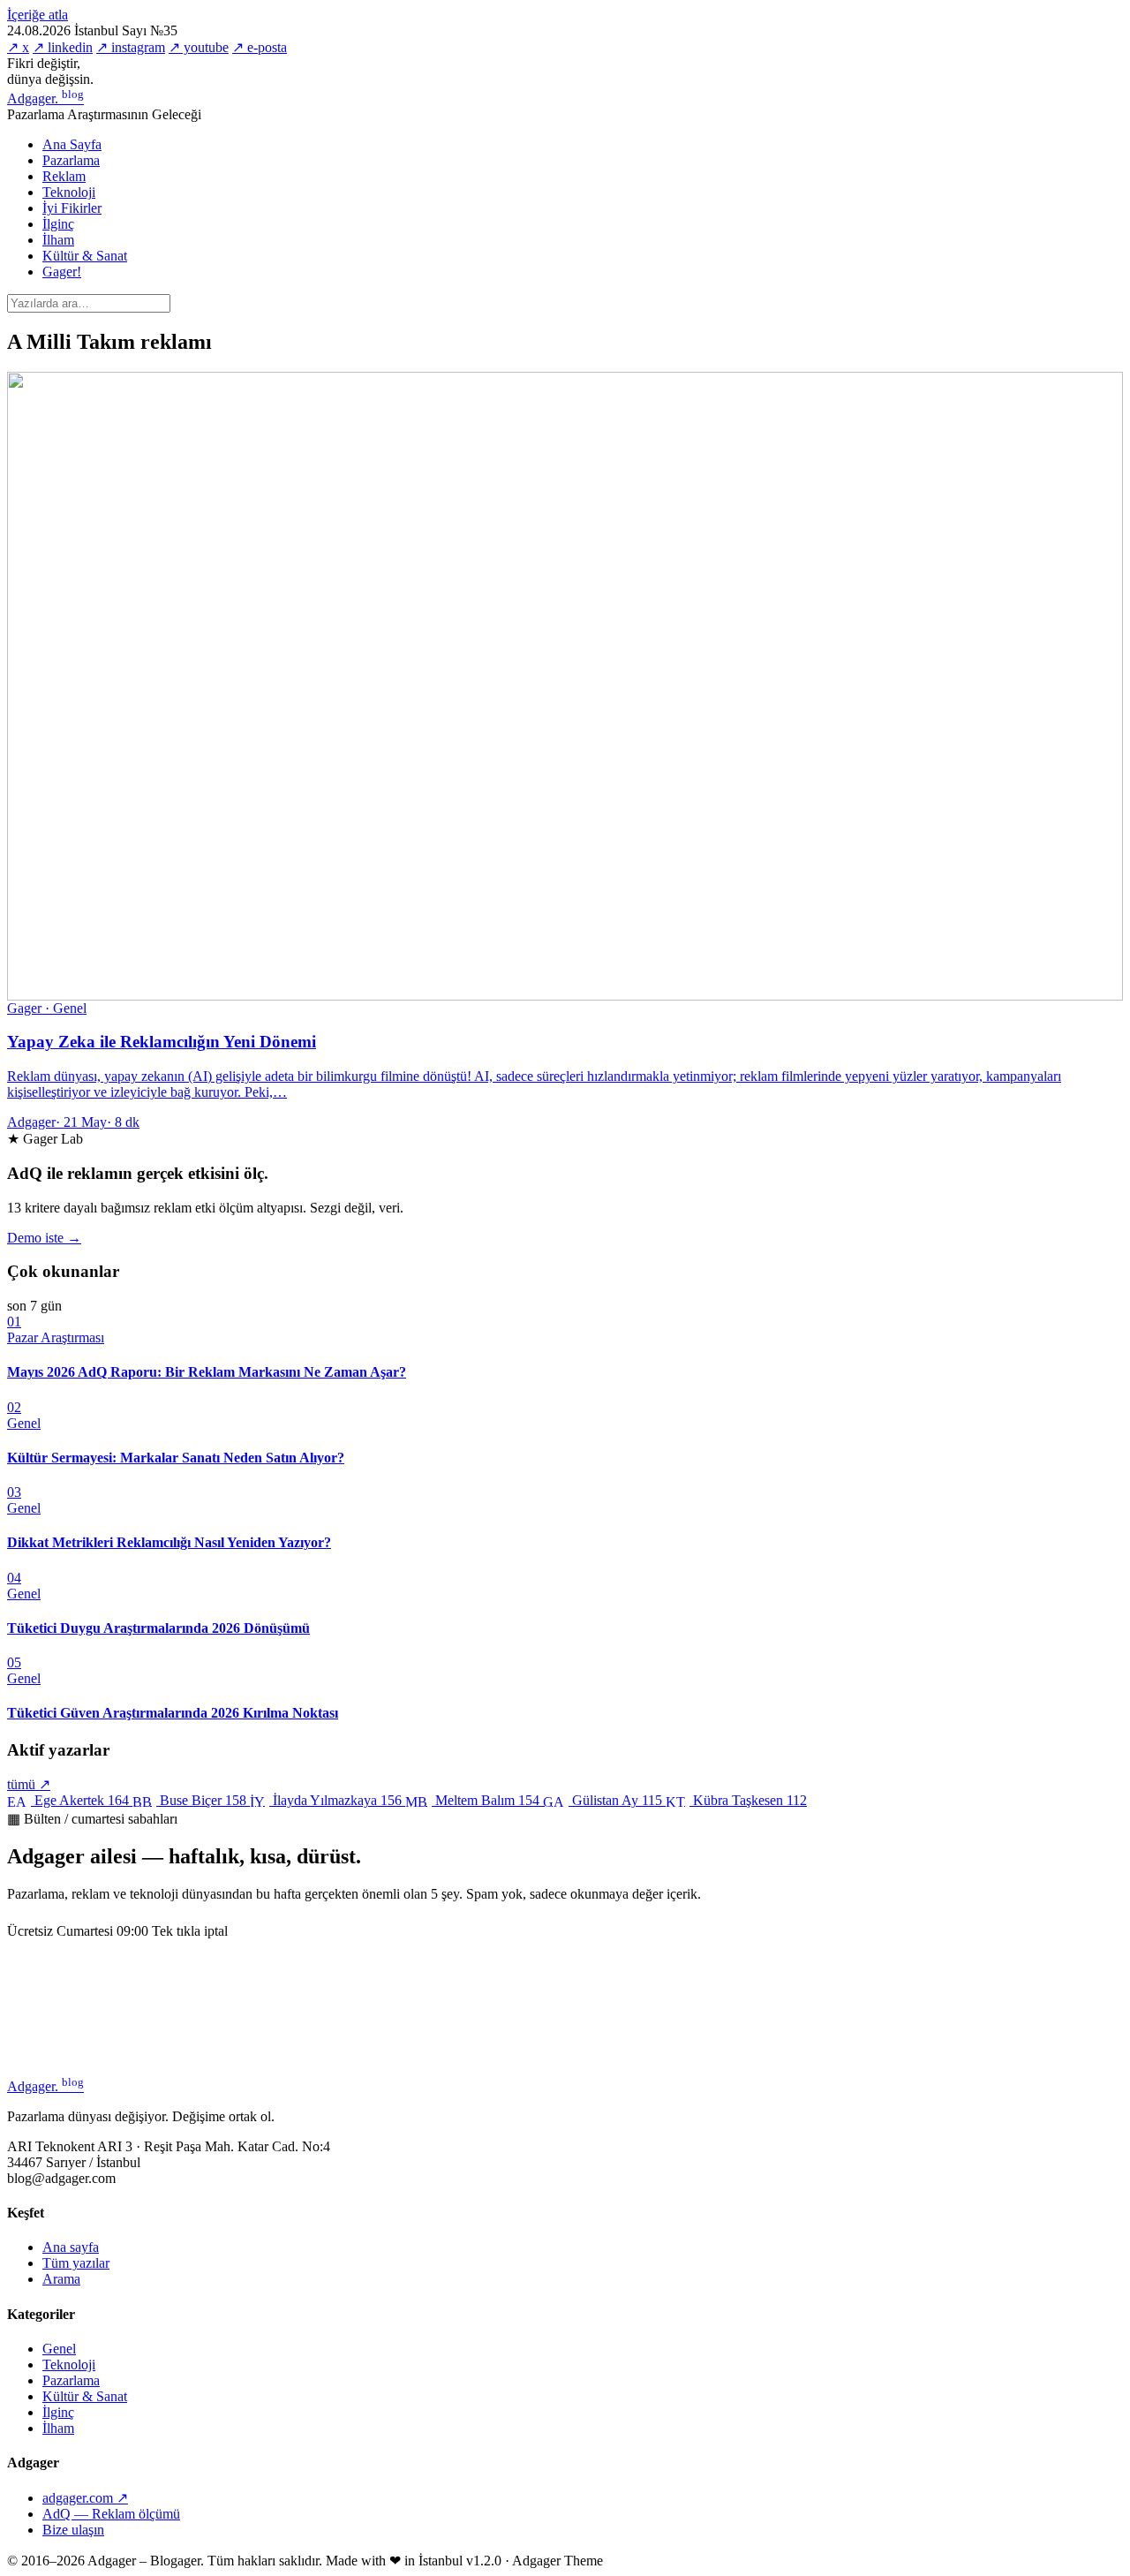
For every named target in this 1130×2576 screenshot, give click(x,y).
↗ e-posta (260, 47)
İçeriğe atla (38, 15)
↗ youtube (199, 47)
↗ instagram (131, 47)
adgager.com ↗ (85, 2498)
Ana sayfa (71, 2247)
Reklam (64, 176)
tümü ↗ (29, 1784)
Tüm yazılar (76, 2263)
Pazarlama (71, 160)
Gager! (62, 272)
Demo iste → (44, 1238)
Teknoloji (69, 192)
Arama (61, 2279)
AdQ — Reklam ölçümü (111, 2514)
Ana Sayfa (72, 144)
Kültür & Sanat (85, 256)
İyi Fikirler (72, 208)
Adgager (45, 98)
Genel (59, 2349)
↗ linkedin (63, 47)
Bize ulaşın (73, 2530)
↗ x (18, 47)
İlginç (58, 224)
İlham (58, 240)
